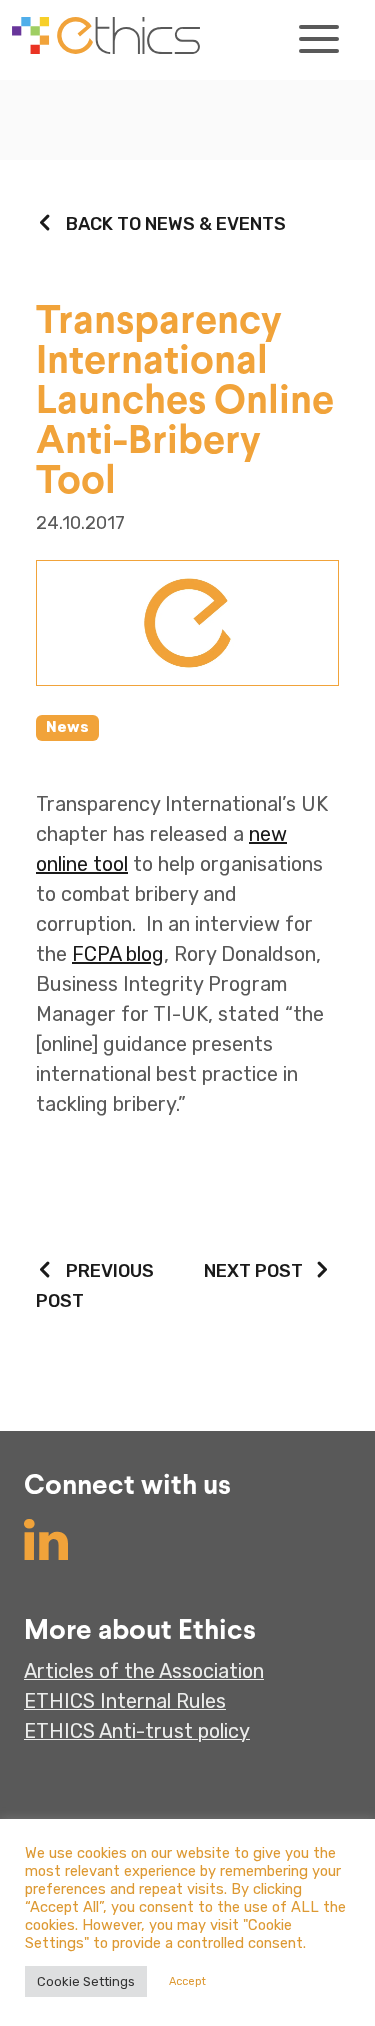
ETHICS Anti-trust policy (137, 1731)
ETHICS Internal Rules (125, 1701)
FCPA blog (118, 954)
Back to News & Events (176, 224)
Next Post (253, 1271)
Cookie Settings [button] (86, 1981)
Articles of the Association (144, 1671)
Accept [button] (187, 1981)
